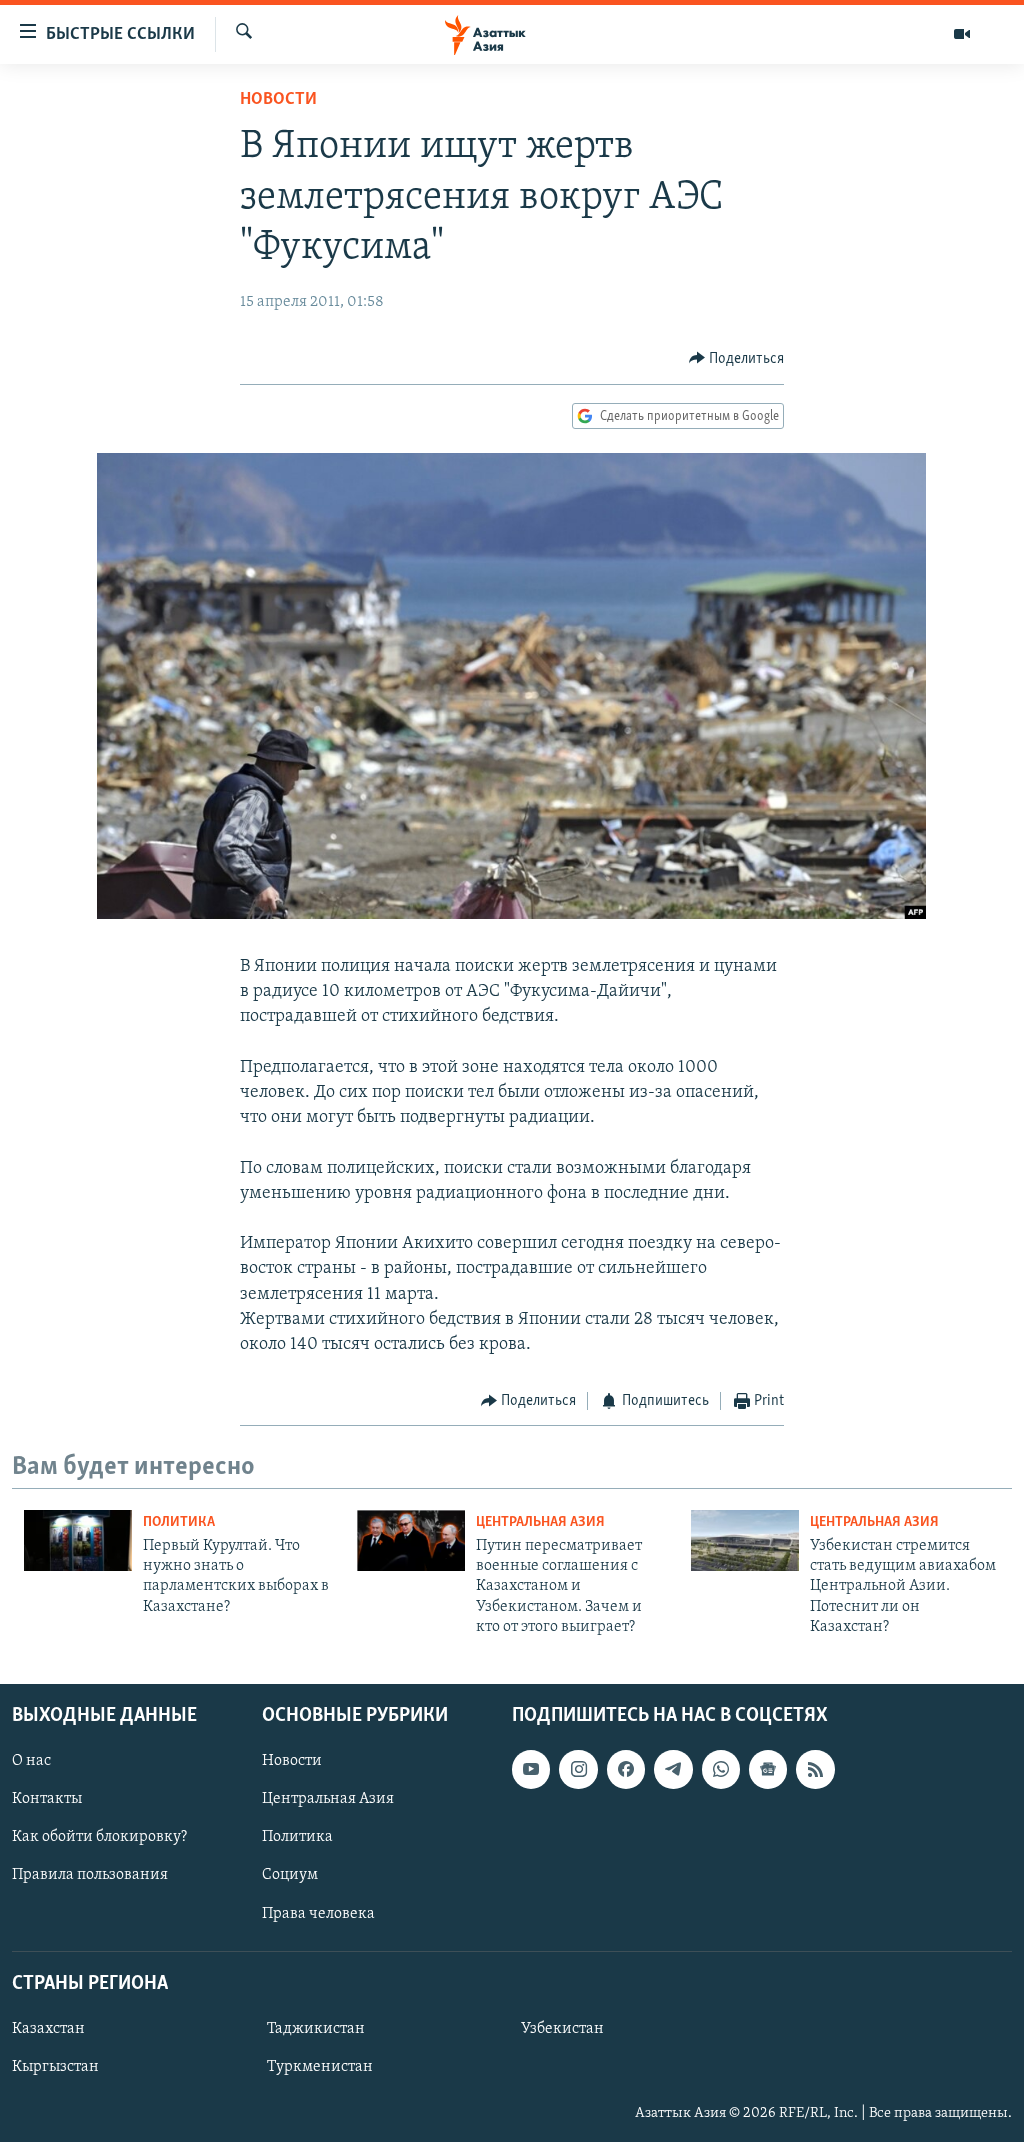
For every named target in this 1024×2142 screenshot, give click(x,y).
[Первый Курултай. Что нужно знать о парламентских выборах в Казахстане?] (78, 1540)
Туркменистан (320, 2067)
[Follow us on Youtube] (531, 1769)
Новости (278, 100)
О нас (31, 1761)
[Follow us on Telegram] (673, 1769)
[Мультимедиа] (962, 34)
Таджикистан (316, 2029)
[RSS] (815, 1769)
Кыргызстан (55, 2067)
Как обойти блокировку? (99, 1837)
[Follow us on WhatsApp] (721, 1769)
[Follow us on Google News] (768, 1769)
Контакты (47, 1799)
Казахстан (48, 2029)
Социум (290, 1875)
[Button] (737, 359)
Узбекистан (562, 2029)
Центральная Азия (540, 1522)
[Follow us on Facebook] (626, 1769)
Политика (179, 1522)
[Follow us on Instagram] (578, 1769)
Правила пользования (90, 1875)
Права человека (318, 1913)
